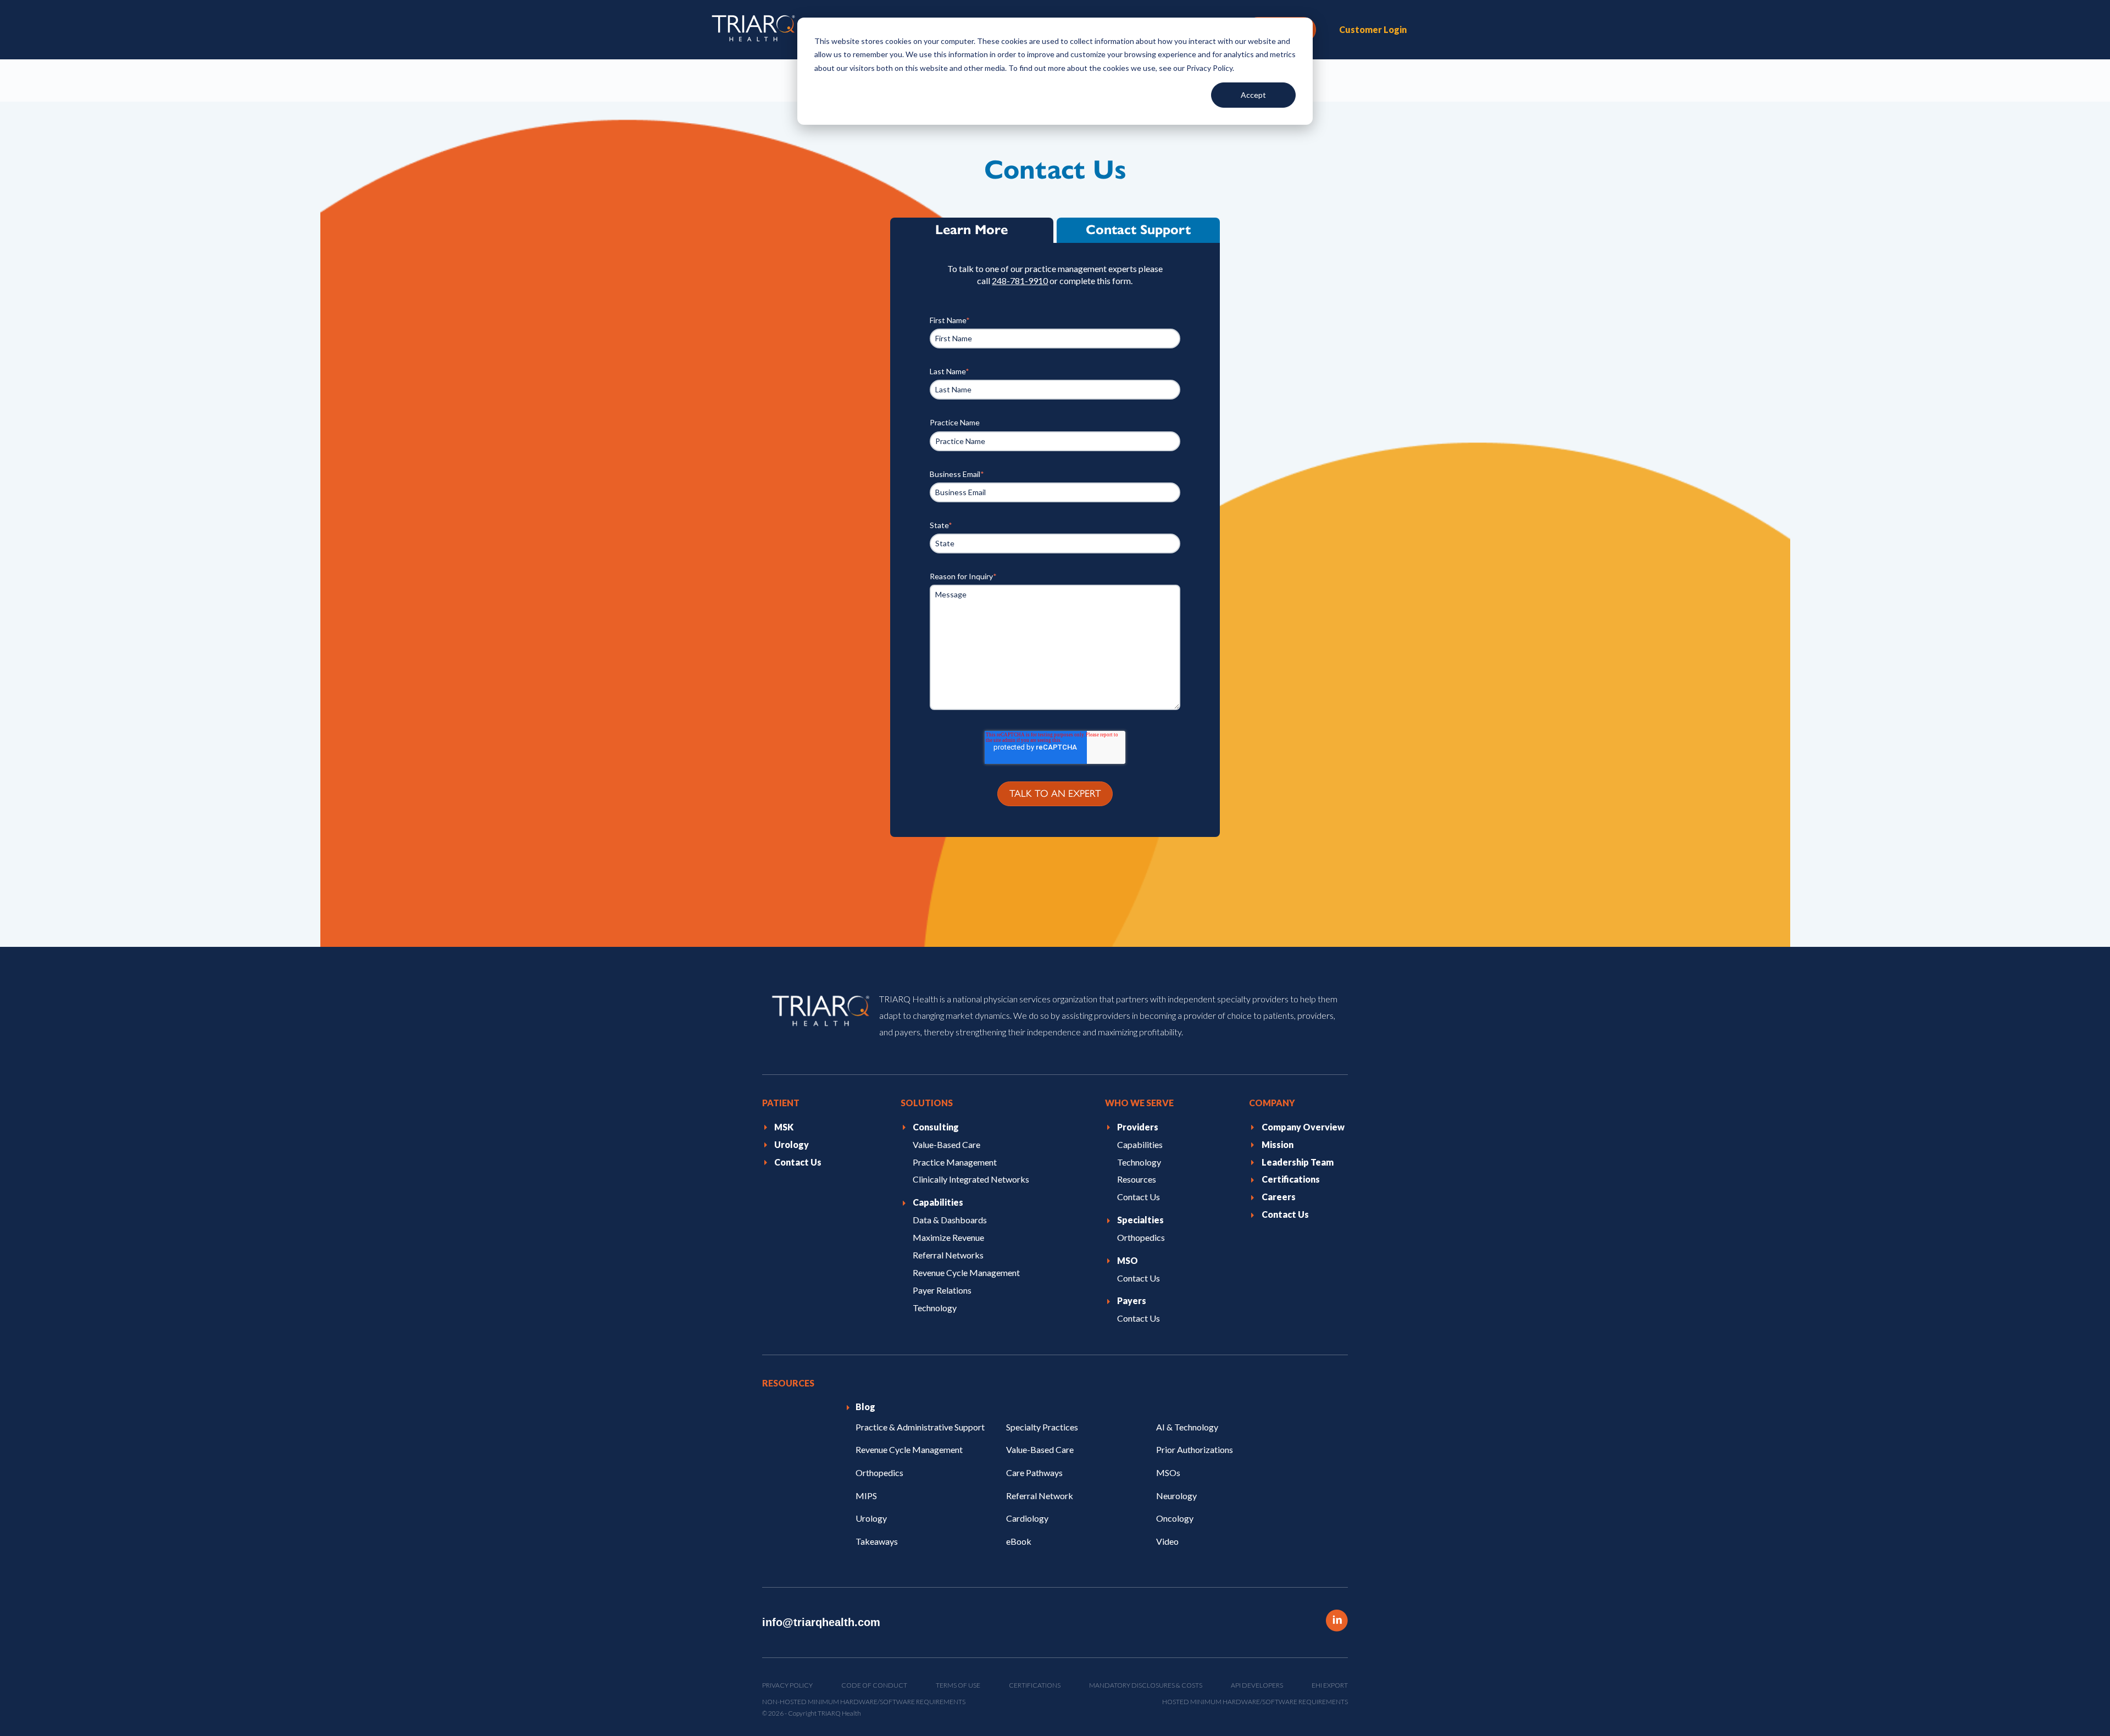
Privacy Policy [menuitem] (787, 1685)
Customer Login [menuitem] (1373, 29)
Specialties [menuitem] (1140, 1220)
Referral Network (1040, 1495)
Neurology (1176, 1495)
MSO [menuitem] (1128, 1260)
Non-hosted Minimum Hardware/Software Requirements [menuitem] (864, 1702)
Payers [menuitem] (1132, 1300)
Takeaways (877, 1541)
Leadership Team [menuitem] (1298, 1161)
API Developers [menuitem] (1257, 1685)
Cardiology (1027, 1518)
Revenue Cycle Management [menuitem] (966, 1272)
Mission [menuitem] (1278, 1144)
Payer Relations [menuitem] (942, 1290)
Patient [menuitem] (781, 1103)
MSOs (1168, 1472)
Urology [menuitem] (792, 1144)
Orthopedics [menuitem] (1141, 1237)
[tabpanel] (1055, 540)
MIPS (866, 1495)
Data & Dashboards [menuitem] (950, 1220)
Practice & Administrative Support (920, 1427)
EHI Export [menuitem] (1330, 1685)
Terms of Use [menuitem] (958, 1685)
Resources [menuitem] (1137, 1179)
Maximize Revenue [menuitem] (948, 1237)
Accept (1253, 95)
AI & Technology (1187, 1427)
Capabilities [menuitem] (938, 1202)
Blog (865, 1407)
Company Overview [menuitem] (1303, 1126)
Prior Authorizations (1195, 1449)
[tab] (972, 230)
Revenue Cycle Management (909, 1449)
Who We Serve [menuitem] (1139, 1103)
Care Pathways (1034, 1472)
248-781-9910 (1020, 281)
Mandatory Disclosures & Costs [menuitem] (1146, 1685)
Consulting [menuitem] (936, 1126)
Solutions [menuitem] (927, 1103)
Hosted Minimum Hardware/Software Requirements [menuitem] (1255, 1702)
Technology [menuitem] (935, 1308)
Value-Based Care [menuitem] (946, 1144)
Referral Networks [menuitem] (948, 1255)
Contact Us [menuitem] (798, 1161)
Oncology (1175, 1518)
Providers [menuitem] (1138, 1126)
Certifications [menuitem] (1291, 1179)
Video (1167, 1541)
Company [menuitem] (1272, 1103)
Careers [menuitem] (1279, 1197)
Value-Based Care (1040, 1449)
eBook (1019, 1541)
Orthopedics (879, 1472)
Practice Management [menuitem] (955, 1161)
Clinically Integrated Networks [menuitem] (971, 1179)
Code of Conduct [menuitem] (874, 1685)
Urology (871, 1518)
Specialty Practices (1042, 1427)
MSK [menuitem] (784, 1126)
